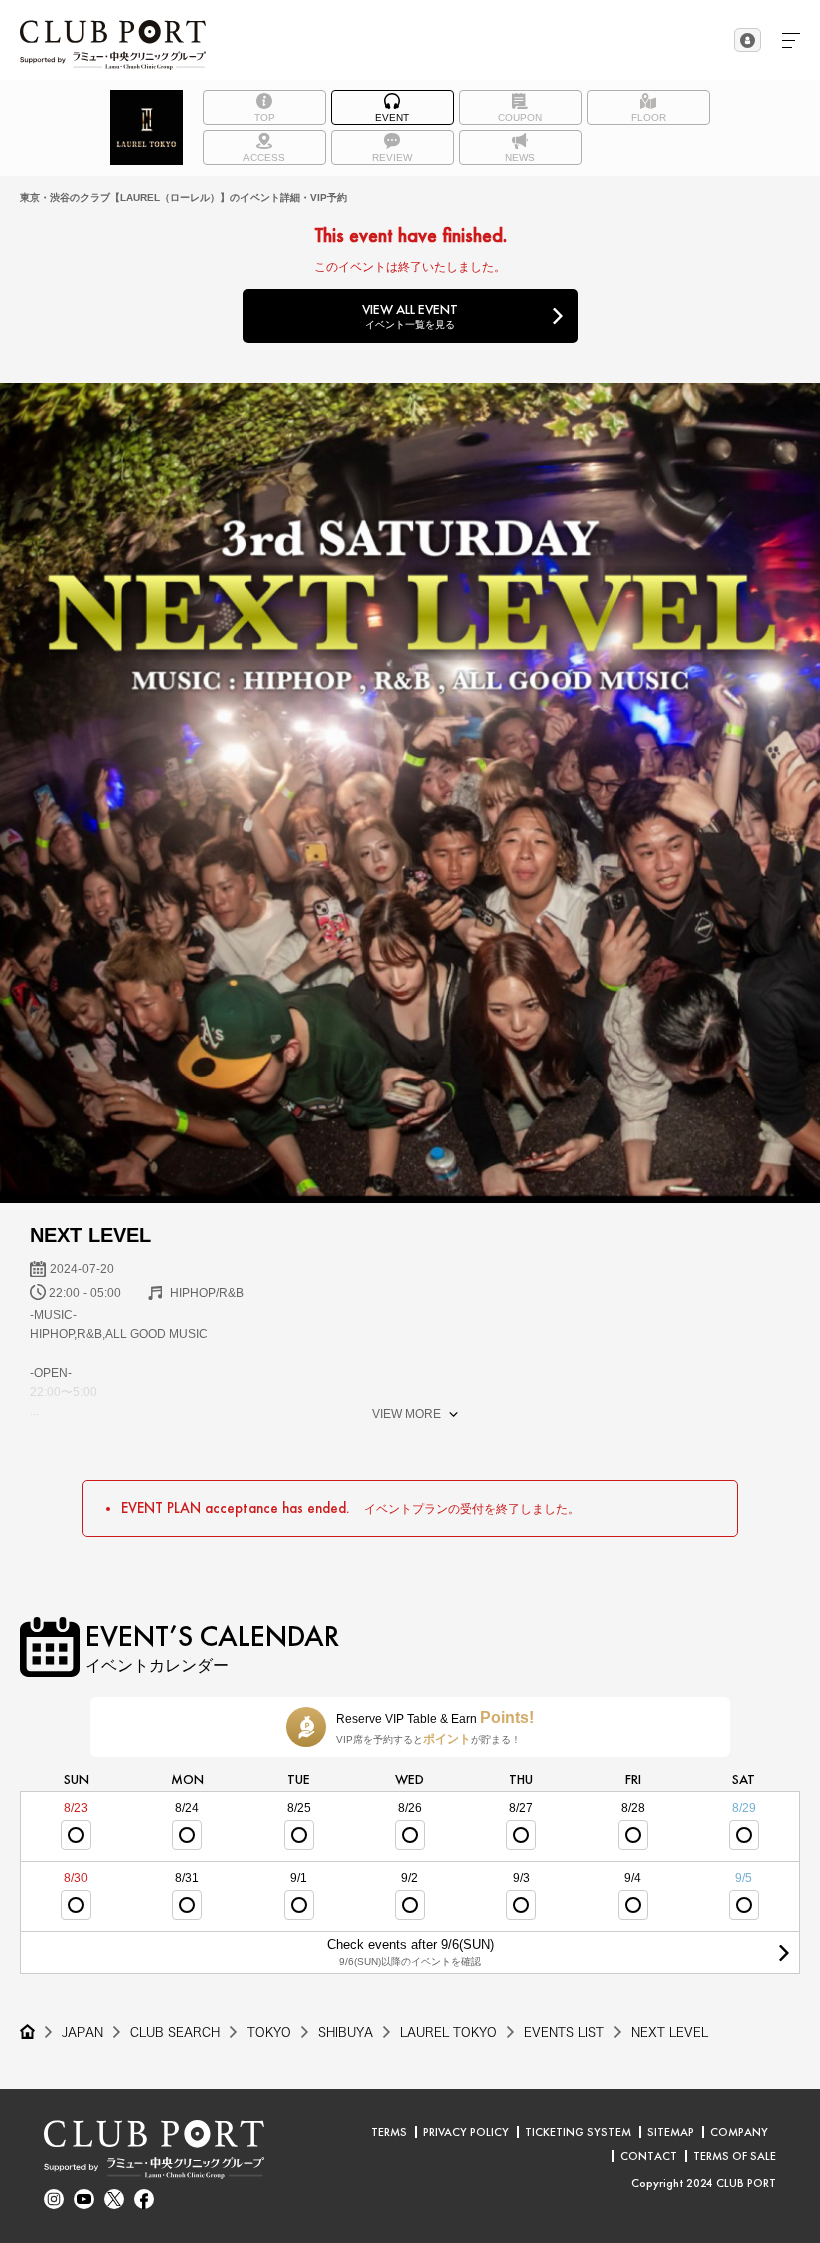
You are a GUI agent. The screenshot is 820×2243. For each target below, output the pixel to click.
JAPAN (82, 2032)
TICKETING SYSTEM (578, 2132)
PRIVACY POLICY (466, 2132)
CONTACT (648, 2156)
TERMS (389, 2132)
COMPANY (739, 2132)
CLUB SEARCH (175, 2032)
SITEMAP (670, 2132)
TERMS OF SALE (734, 2156)
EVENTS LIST (564, 2032)
